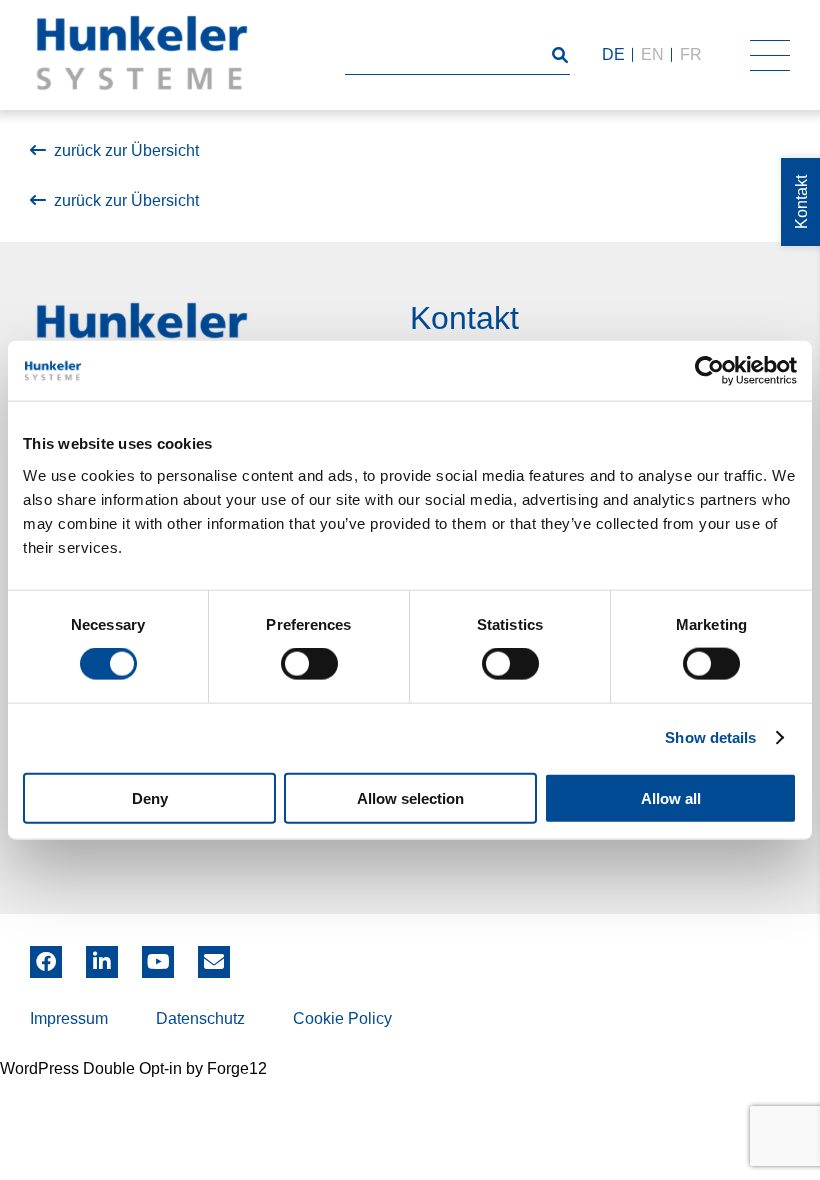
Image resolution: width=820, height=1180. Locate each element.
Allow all (671, 797)
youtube (158, 955)
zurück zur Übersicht (126, 150)
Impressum (69, 1018)
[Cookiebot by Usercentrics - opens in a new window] (709, 371)
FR (691, 54)
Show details (710, 737)
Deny (150, 797)
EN (652, 54)
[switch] (309, 664)
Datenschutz (200, 1018)
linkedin (102, 955)
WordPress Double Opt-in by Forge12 (133, 1068)
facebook (46, 955)
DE (613, 54)
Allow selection (410, 797)
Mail (214, 955)
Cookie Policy (342, 1018)
